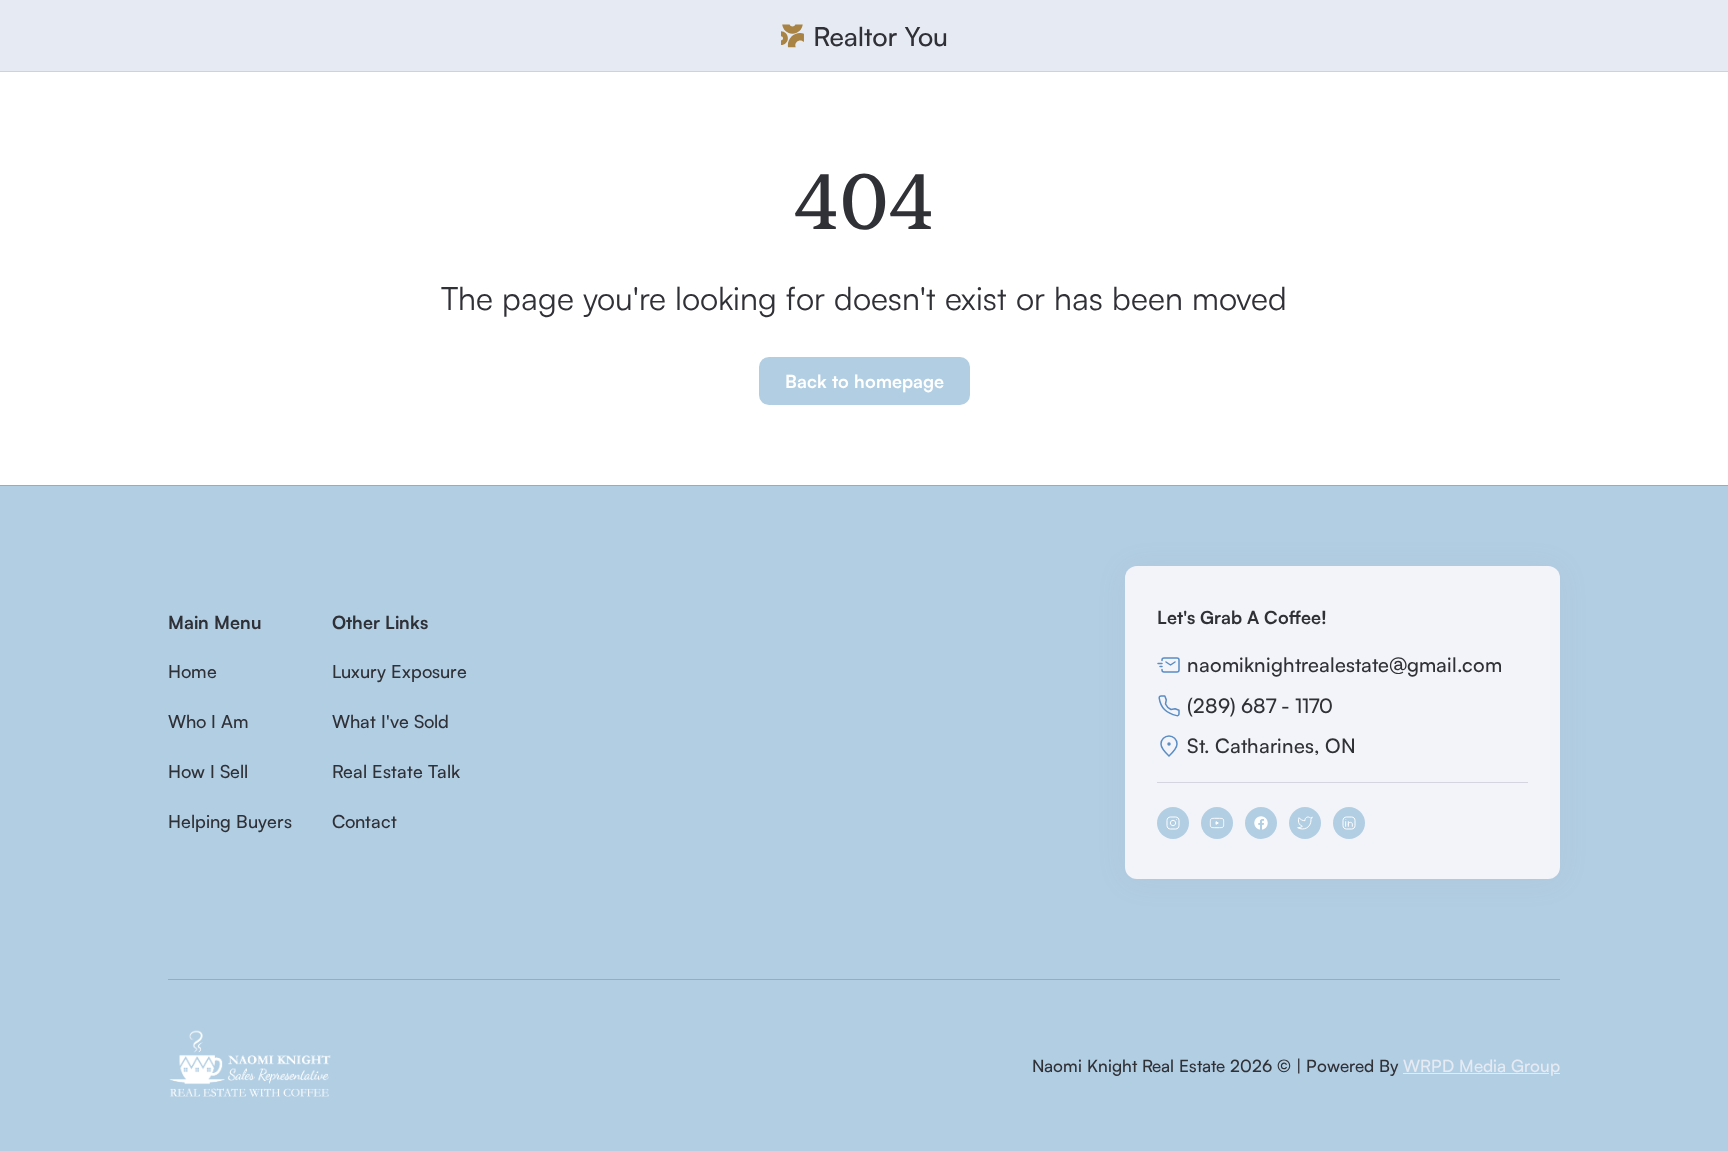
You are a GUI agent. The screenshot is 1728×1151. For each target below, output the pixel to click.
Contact (364, 821)
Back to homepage (864, 381)
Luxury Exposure (399, 671)
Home (192, 671)
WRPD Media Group (1481, 1065)
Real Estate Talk (396, 771)
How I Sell (208, 771)
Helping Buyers (230, 821)
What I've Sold (390, 721)
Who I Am (208, 721)
